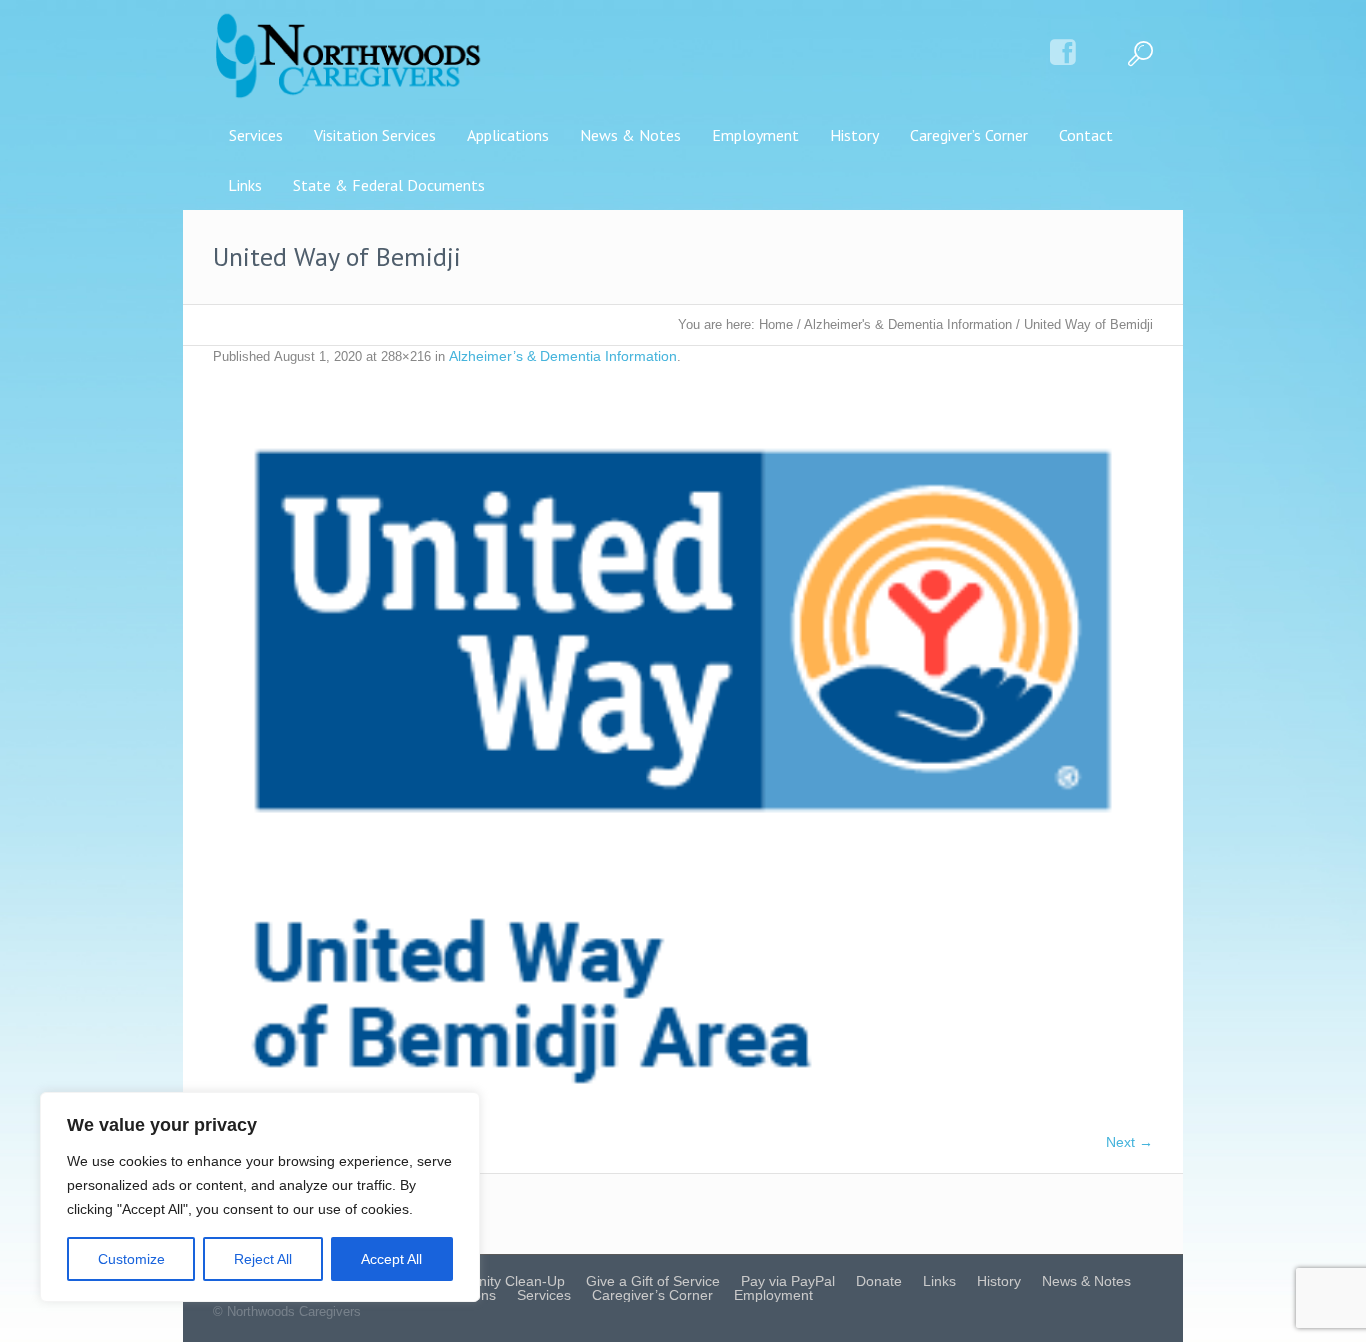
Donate (879, 1281)
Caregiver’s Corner (652, 1295)
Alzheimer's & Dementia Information (908, 324)
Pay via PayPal (788, 1281)
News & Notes (1086, 1281)
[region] (260, 1197)
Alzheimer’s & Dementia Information (563, 356)
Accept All (391, 1259)
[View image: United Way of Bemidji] (683, 759)
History (999, 1281)
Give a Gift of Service (653, 1281)
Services (544, 1295)
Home (776, 324)
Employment (773, 1295)
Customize (131, 1259)
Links (939, 1281)
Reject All (263, 1259)
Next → (1129, 1142)
